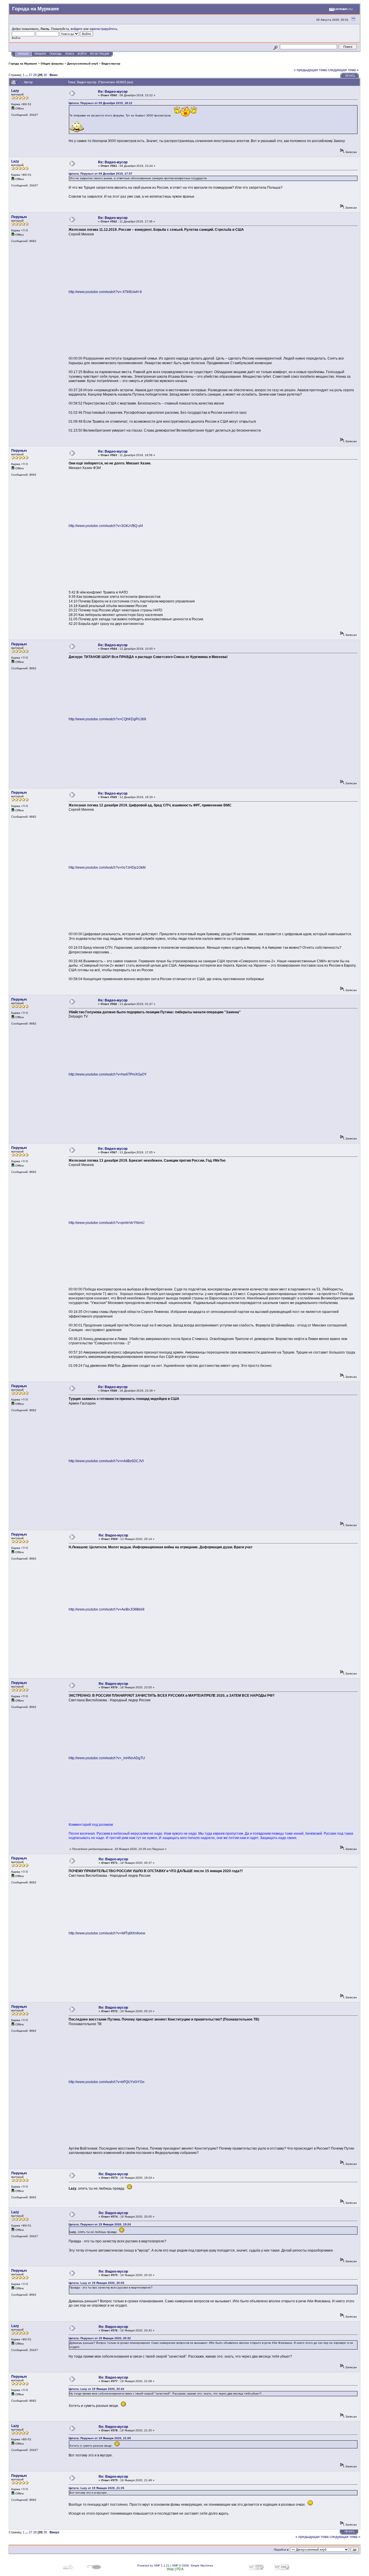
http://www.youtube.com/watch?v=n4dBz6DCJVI (106, 1461)
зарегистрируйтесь (103, 29)
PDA (180, 2569)
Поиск (70, 54)
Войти (82, 54)
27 (31, 75)
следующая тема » (343, 70)
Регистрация (100, 54)
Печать (350, 76)
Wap (170, 2569)
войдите (77, 29)
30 (45, 75)
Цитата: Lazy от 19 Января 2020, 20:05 (96, 2283)
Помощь (56, 54)
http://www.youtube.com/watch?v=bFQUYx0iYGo (107, 2082)
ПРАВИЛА (40, 54)
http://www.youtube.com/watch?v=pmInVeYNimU (107, 1223)
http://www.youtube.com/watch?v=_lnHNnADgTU (107, 1758)
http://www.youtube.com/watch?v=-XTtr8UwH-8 (105, 292)
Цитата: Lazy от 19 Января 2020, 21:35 (96, 2488)
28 (35, 75)
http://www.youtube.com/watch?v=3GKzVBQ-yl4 (106, 526)
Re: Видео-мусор (113, 92)
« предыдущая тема (310, 70)
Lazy (15, 91)
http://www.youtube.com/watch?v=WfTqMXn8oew (107, 1933)
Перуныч (19, 217)
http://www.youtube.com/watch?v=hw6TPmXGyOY (108, 1074)
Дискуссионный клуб (83, 64)
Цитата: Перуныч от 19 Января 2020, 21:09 (100, 2438)
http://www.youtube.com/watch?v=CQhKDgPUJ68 (107, 719)
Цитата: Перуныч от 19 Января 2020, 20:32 (100, 2338)
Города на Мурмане (23, 64)
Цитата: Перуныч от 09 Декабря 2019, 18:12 (100, 103)
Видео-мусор (111, 64)
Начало (23, 54)
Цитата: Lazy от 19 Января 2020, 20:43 (96, 2389)
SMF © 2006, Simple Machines (193, 2565)
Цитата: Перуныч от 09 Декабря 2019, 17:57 (100, 174)
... (27, 75)
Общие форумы (52, 64)
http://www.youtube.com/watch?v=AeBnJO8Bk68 (107, 1609)
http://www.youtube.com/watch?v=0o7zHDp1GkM (107, 868)
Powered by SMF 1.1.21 (153, 2565)
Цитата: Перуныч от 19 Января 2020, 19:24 (100, 2224)
